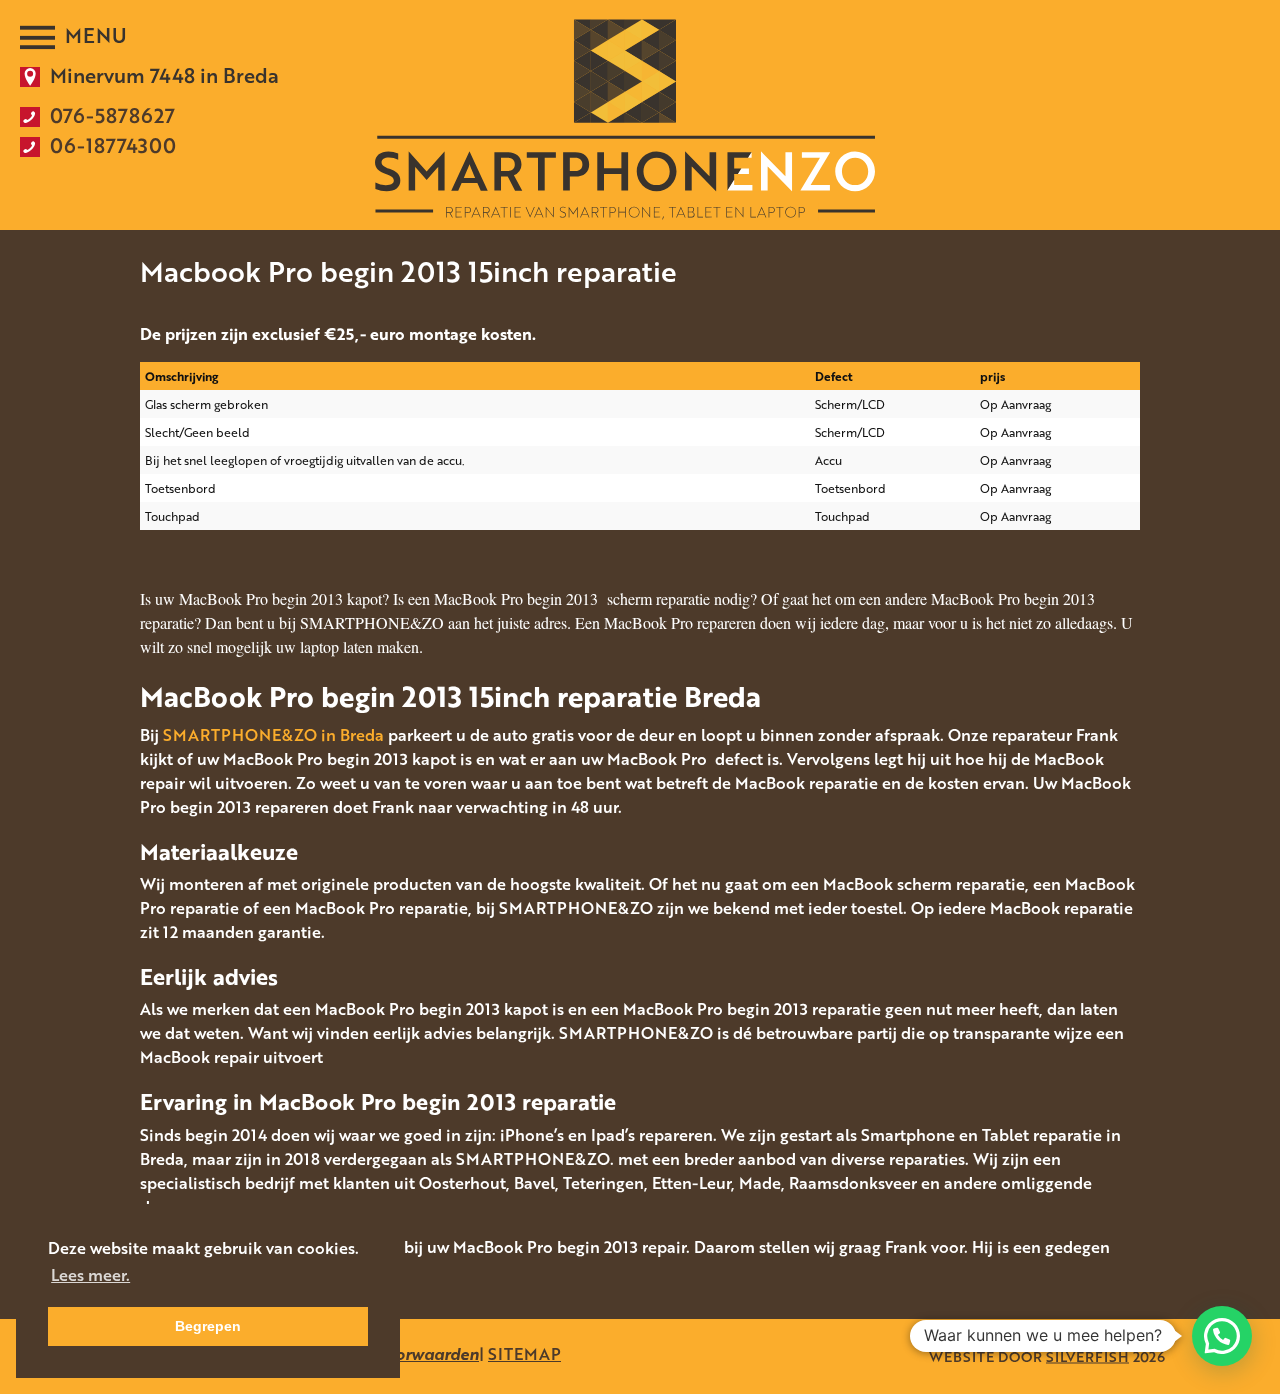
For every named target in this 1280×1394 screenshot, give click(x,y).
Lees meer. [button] (90, 1275)
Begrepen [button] (208, 1326)
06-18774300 (113, 145)
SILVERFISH (1087, 1356)
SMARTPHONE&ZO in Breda (273, 735)
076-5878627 (112, 115)
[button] (1222, 1336)
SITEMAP (524, 1354)
